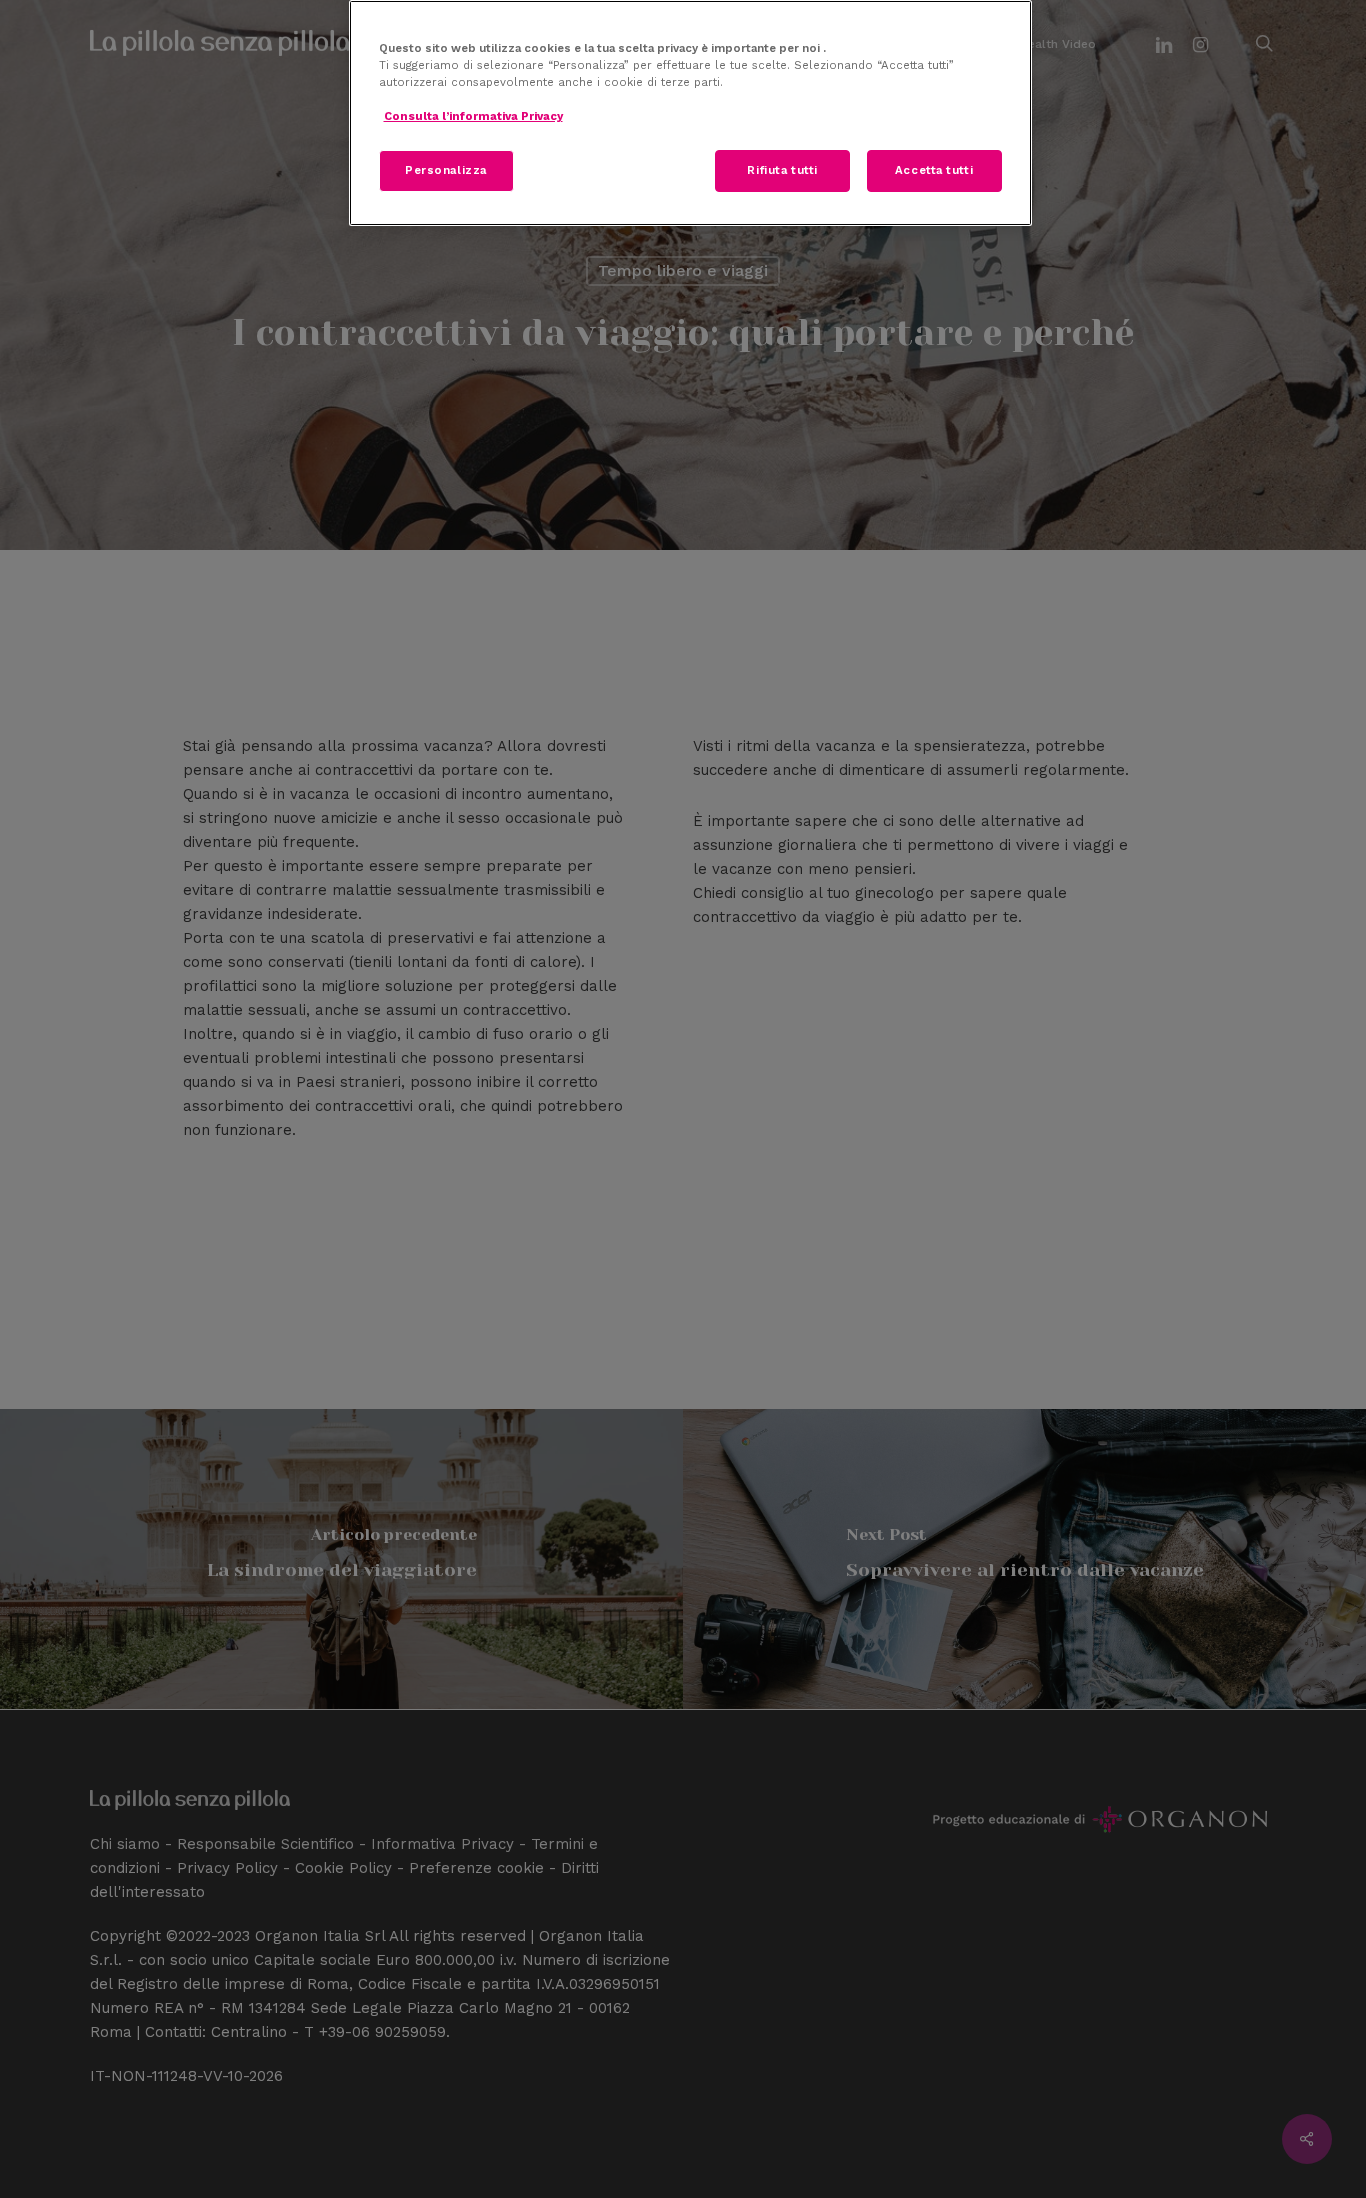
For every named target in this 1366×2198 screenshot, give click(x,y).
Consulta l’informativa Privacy (473, 116)
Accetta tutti (934, 170)
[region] (690, 113)
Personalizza (446, 170)
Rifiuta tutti (782, 170)
